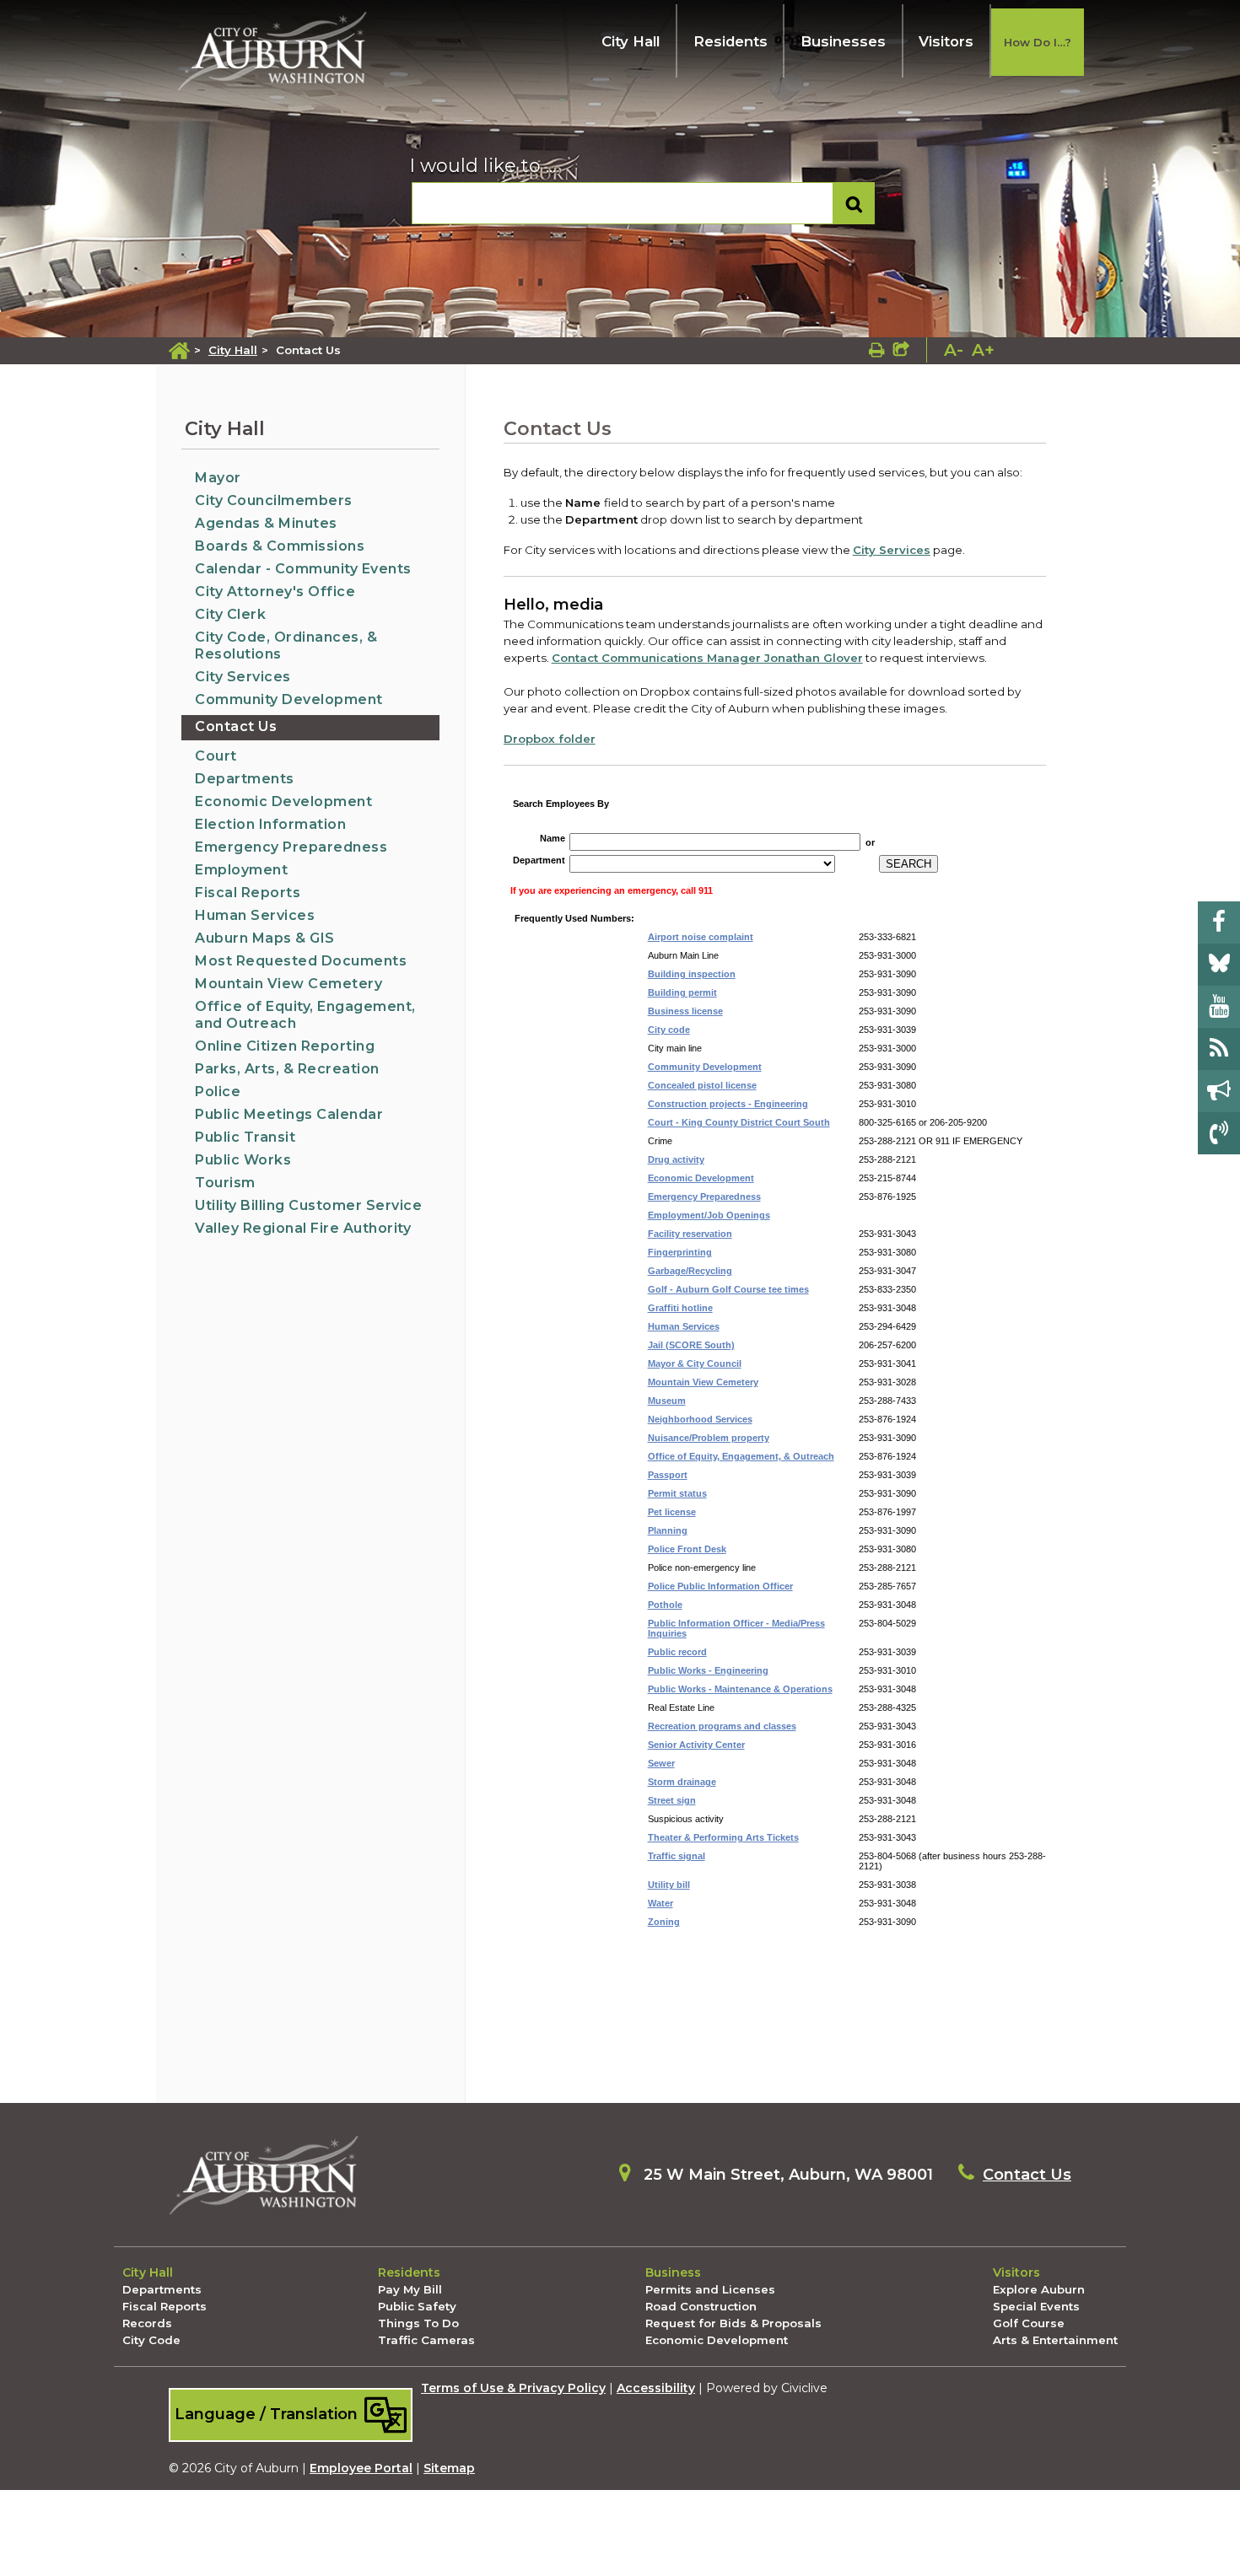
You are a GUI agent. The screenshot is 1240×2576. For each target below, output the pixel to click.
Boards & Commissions (280, 546)
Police (218, 1092)
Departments (245, 779)
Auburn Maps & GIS (265, 938)
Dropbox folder (550, 739)
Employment (241, 870)
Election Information (270, 824)
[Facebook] (1219, 922)
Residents (731, 41)
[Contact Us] (1219, 1133)
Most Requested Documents (301, 961)
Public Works (243, 1160)
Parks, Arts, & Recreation (287, 1069)
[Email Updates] (1219, 1091)
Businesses (843, 41)
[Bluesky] (1219, 965)
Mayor (218, 478)
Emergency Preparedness (291, 847)
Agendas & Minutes (266, 523)
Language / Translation (268, 2414)
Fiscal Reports (248, 893)
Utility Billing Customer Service (308, 1205)
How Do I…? (1038, 42)
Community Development (289, 699)
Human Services (255, 915)
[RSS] (1219, 1049)
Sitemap (449, 2468)
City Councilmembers (274, 500)
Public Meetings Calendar (289, 1114)
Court (216, 756)
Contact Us (236, 726)
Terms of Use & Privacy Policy (513, 2388)
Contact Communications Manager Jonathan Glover (707, 658)
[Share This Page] (901, 350)
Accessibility (656, 2388)
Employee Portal (361, 2468)
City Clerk (230, 614)
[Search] (854, 204)
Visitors (946, 41)
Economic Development (283, 801)
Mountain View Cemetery (288, 984)
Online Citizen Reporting (285, 1046)
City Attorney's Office (275, 592)
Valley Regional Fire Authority (303, 1228)
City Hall (631, 41)
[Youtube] (1219, 1007)
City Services (243, 677)
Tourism (225, 1183)
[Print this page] (877, 350)
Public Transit (245, 1137)
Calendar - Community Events (303, 569)
